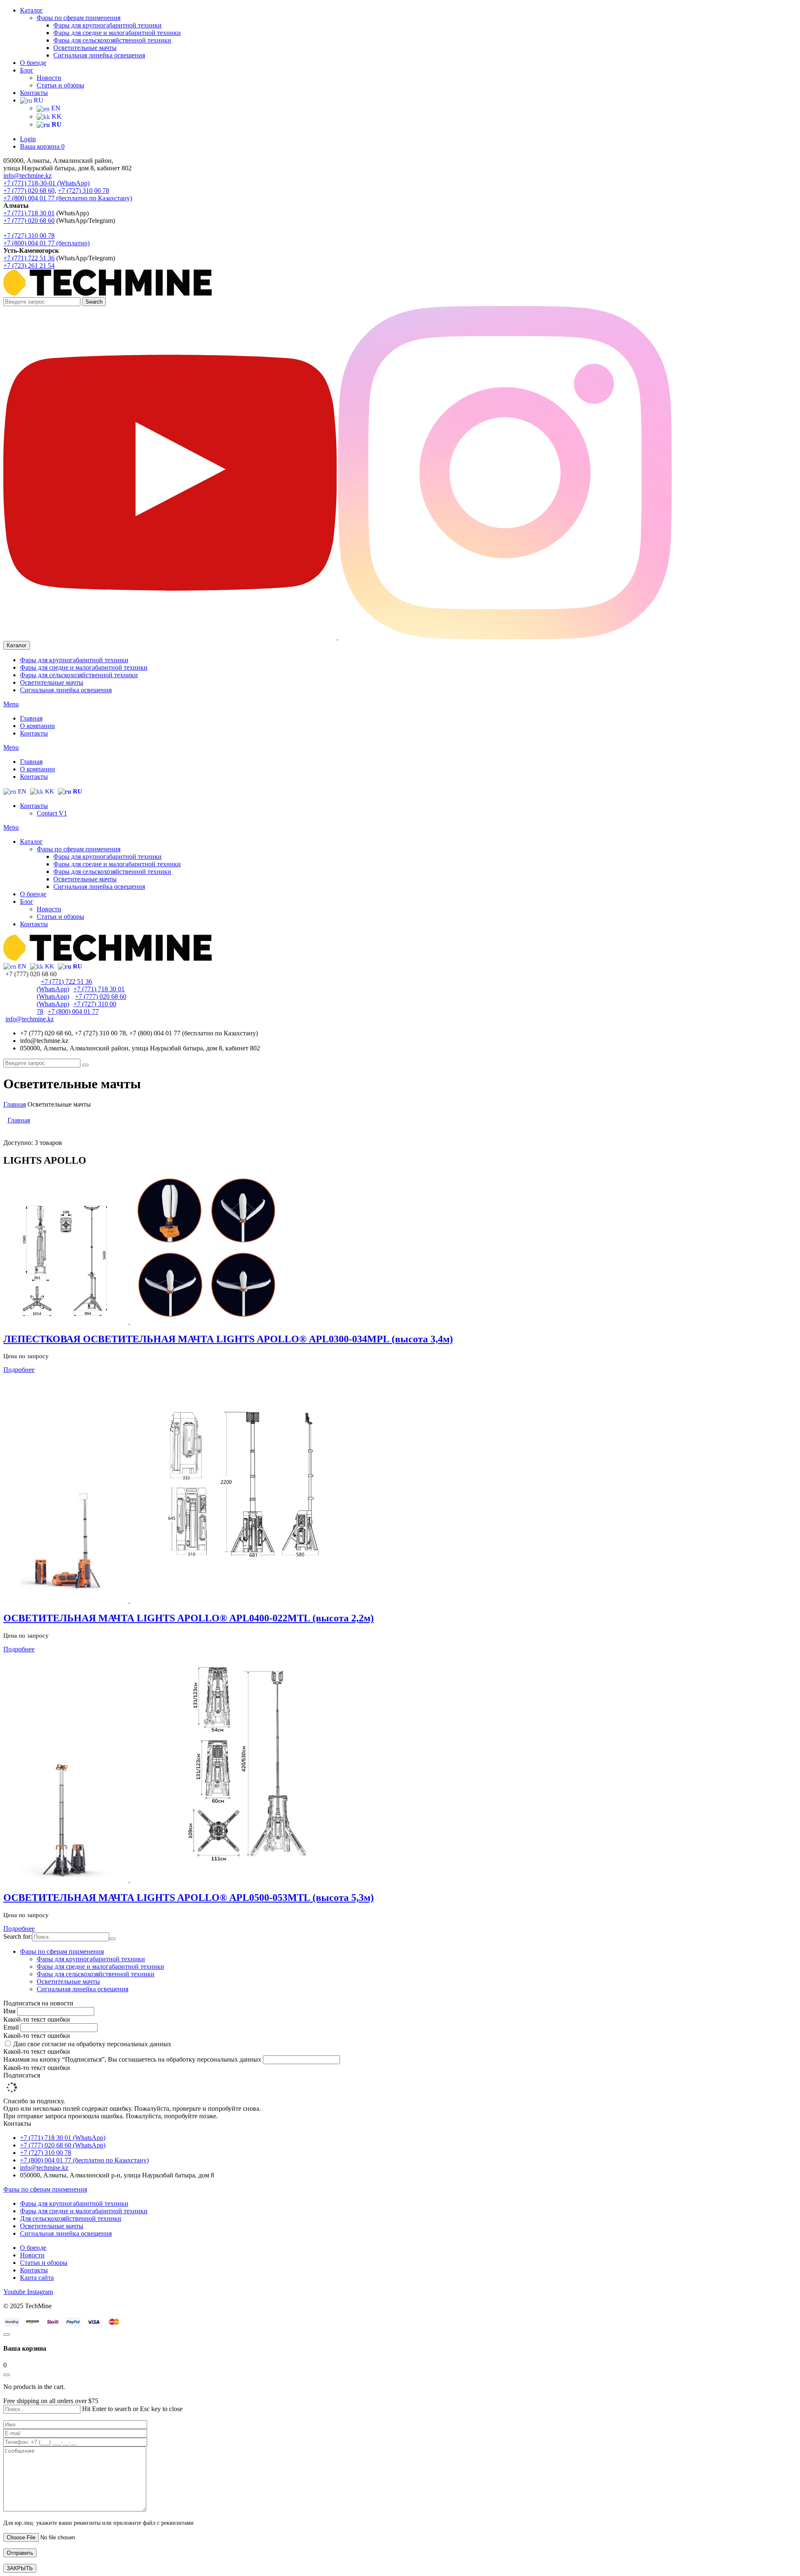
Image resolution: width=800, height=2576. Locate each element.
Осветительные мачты (85, 48)
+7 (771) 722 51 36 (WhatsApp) (64, 985)
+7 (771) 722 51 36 (29, 258)
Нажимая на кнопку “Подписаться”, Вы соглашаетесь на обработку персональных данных (133, 2059)
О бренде (33, 63)
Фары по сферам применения (79, 18)
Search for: (18, 1936)
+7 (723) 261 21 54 (29, 266)
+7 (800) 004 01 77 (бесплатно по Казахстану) (68, 198)
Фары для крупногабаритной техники (107, 25)
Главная (15, 1104)
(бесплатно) (72, 243)
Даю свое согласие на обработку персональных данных (92, 2044)
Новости (49, 78)
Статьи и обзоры (60, 85)
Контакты (34, 93)
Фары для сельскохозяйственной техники (112, 40)
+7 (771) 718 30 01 (29, 213)
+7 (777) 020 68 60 (29, 191)
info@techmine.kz (27, 176)
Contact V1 (52, 813)
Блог (27, 70)
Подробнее (19, 1370)
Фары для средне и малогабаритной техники (117, 33)
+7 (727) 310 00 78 (84, 191)
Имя (10, 2011)
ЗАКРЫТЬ (20, 2568)
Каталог (31, 10)
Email (12, 2027)
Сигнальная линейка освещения (99, 55)
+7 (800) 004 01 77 (29, 243)
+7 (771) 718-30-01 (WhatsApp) (46, 183)
